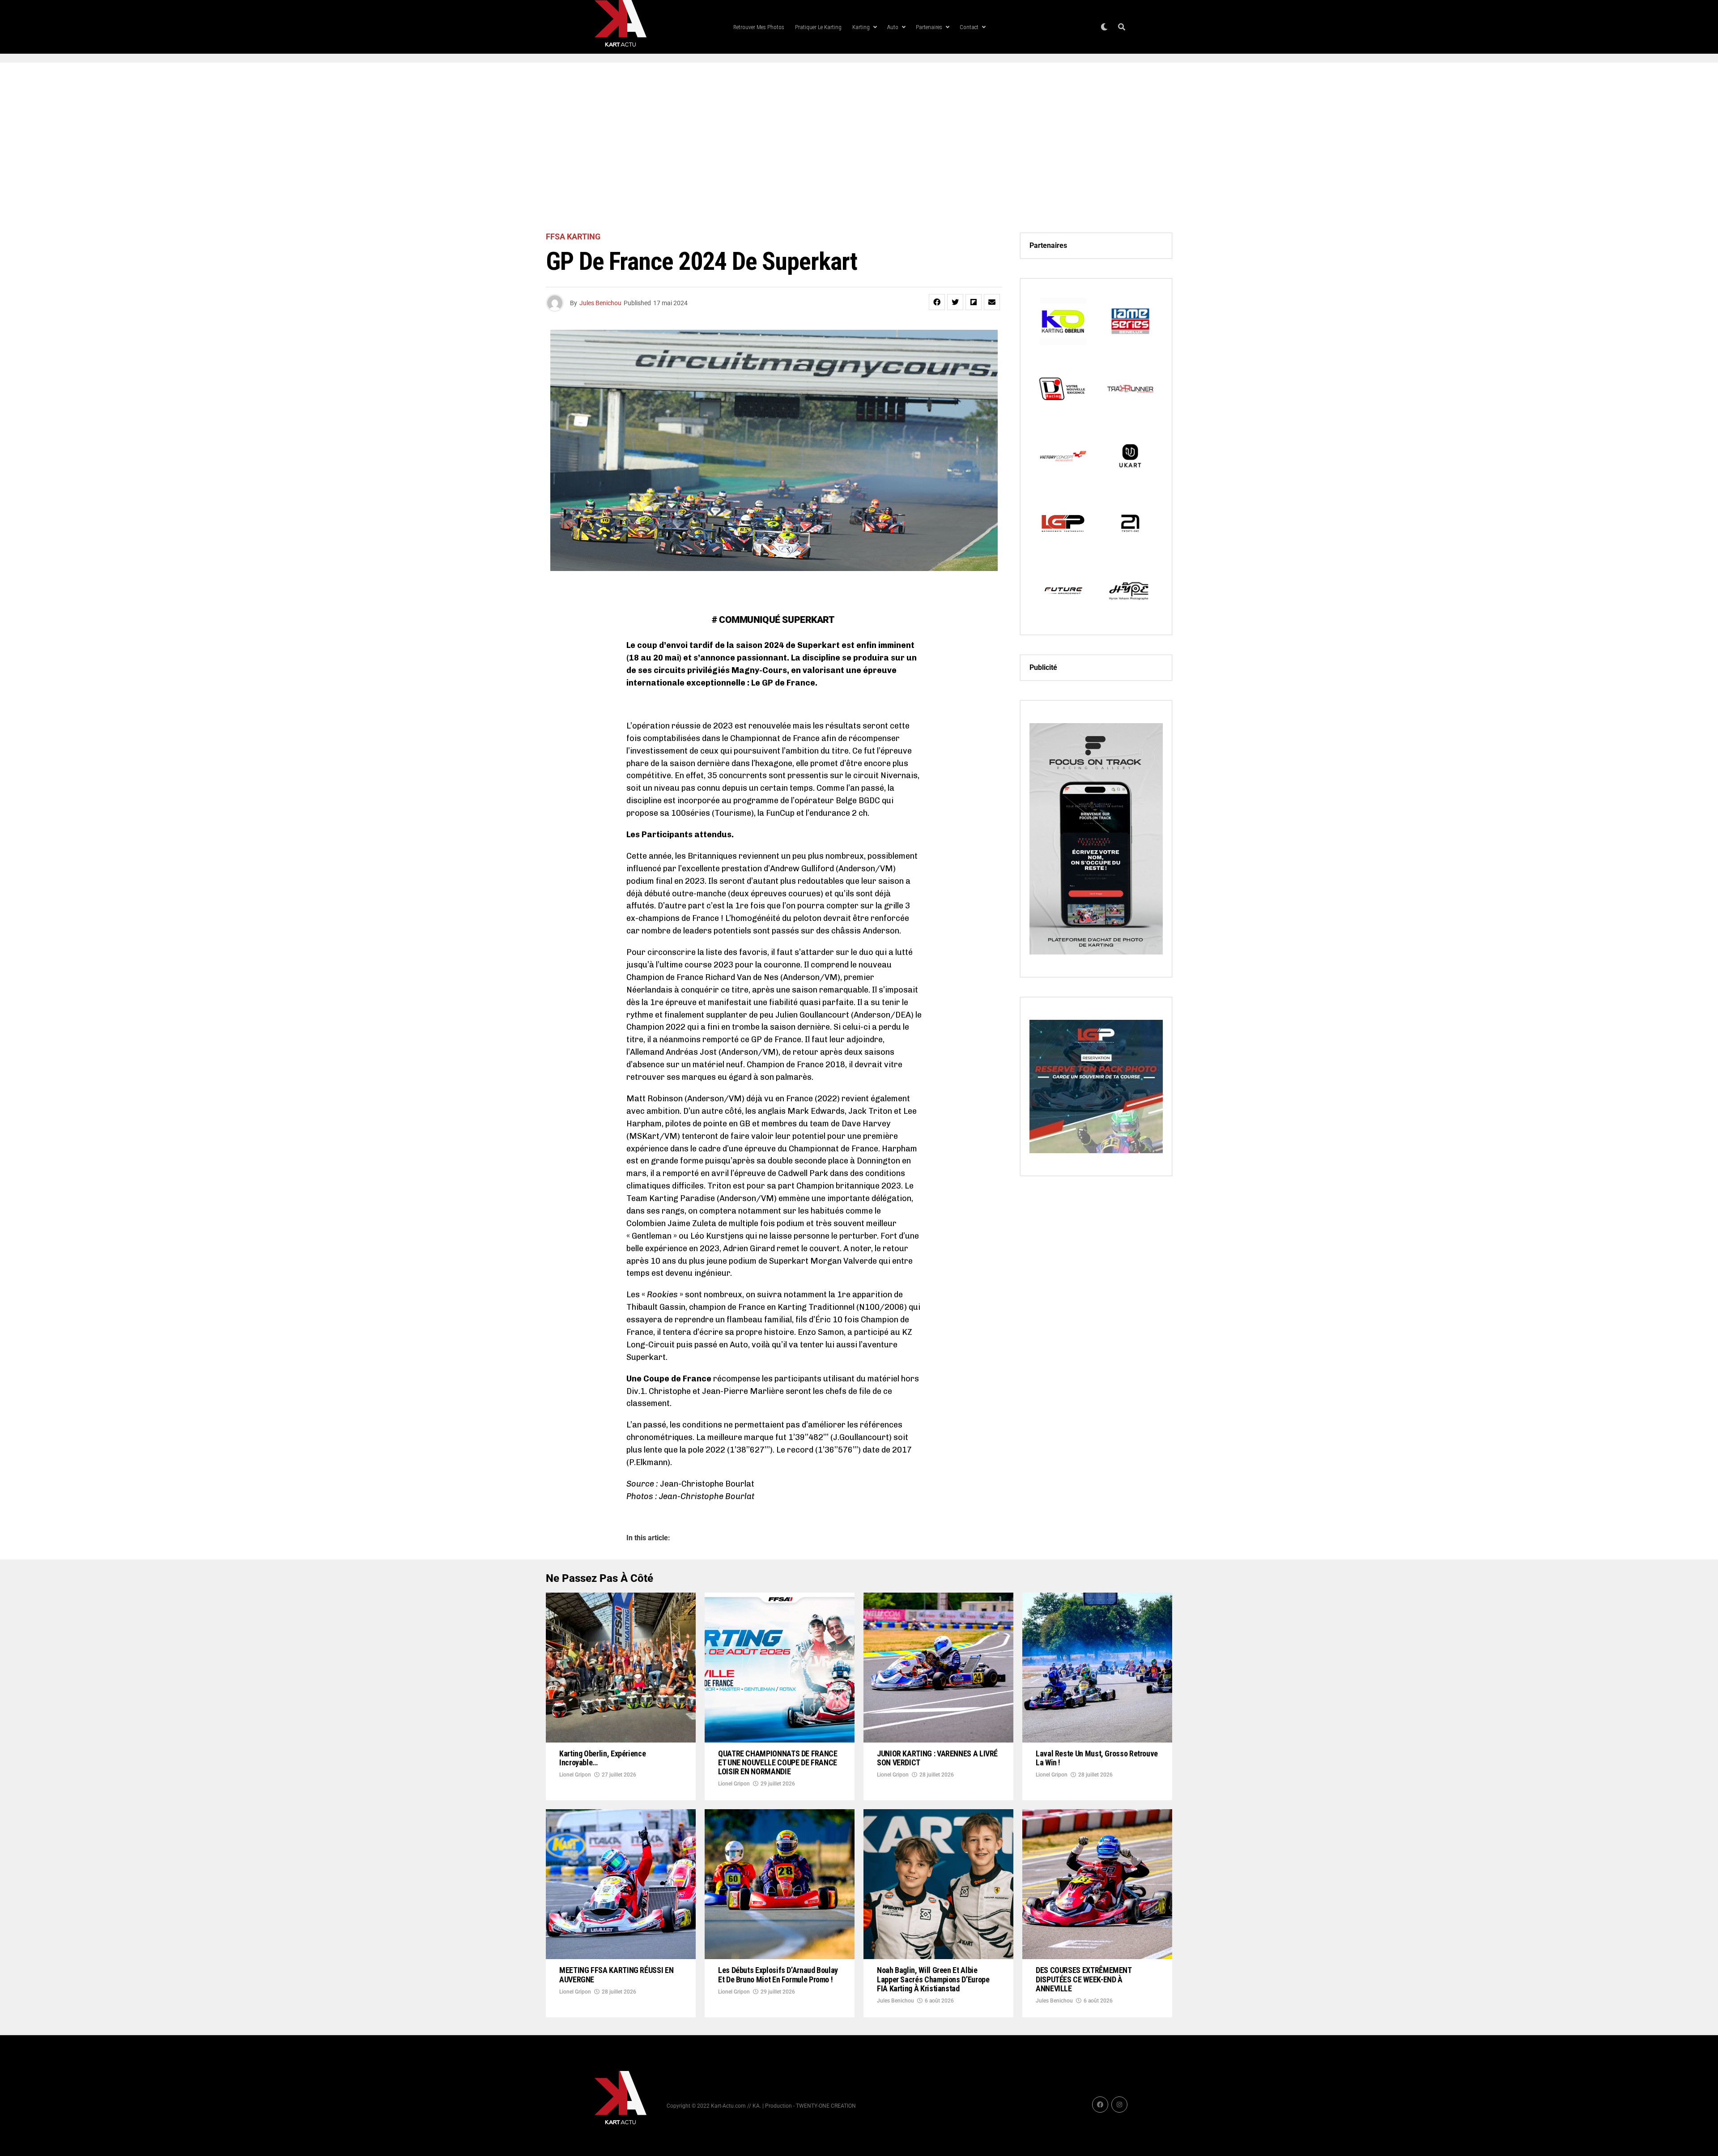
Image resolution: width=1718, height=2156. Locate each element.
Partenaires (929, 27)
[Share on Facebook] (937, 302)
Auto (893, 27)
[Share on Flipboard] (974, 302)
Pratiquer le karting (818, 27)
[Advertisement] (859, 148)
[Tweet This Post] (955, 302)
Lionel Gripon (575, 1775)
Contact (969, 27)
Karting (861, 27)
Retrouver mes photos (759, 27)
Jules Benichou (600, 303)
